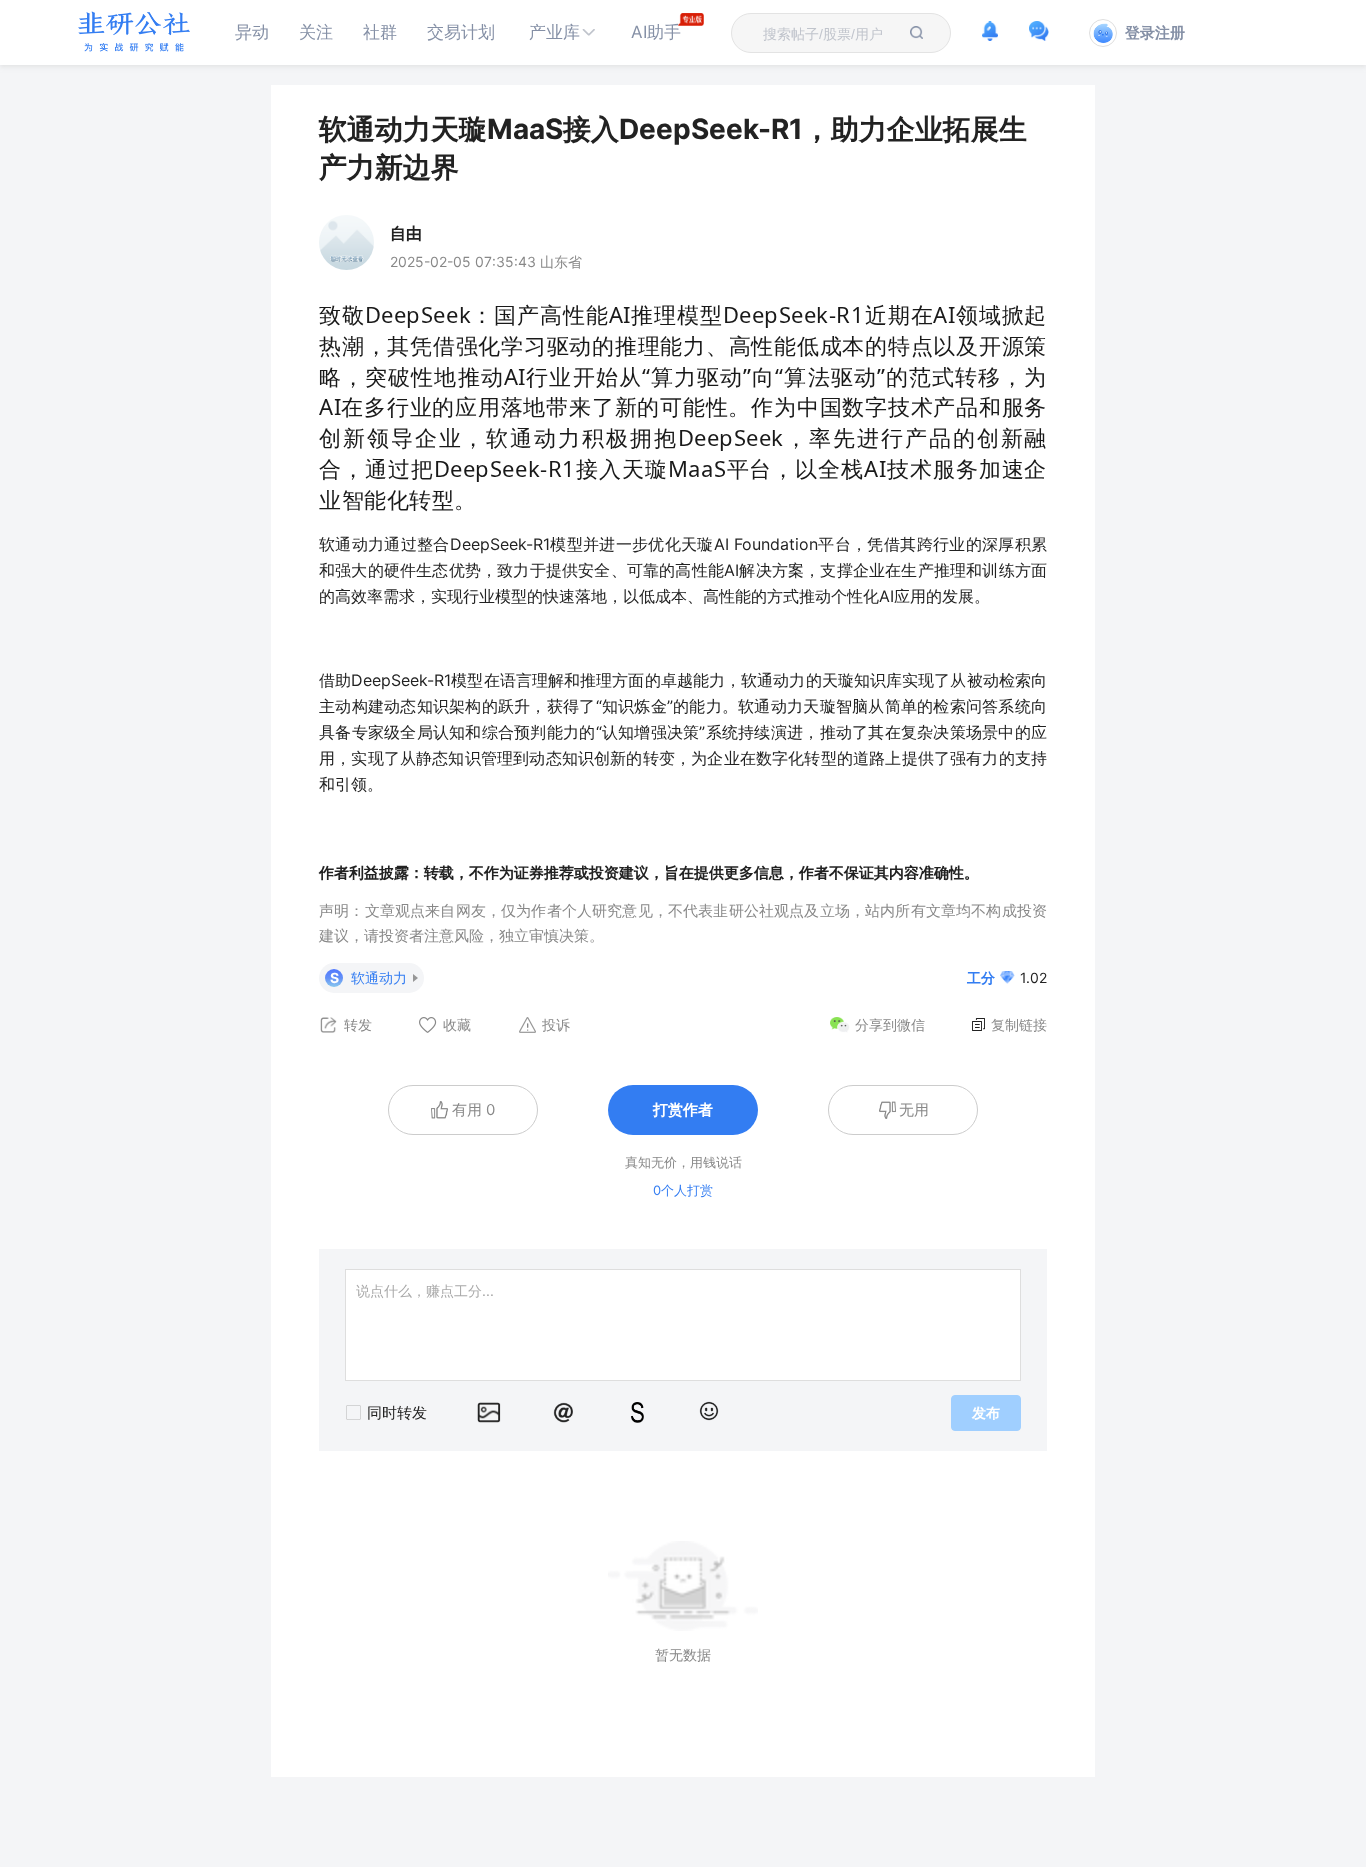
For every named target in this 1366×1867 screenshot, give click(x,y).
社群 (380, 32)
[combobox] (829, 33)
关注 (316, 32)
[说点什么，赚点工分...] (683, 1325)
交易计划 (461, 32)
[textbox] (829, 34)
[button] (563, 32)
